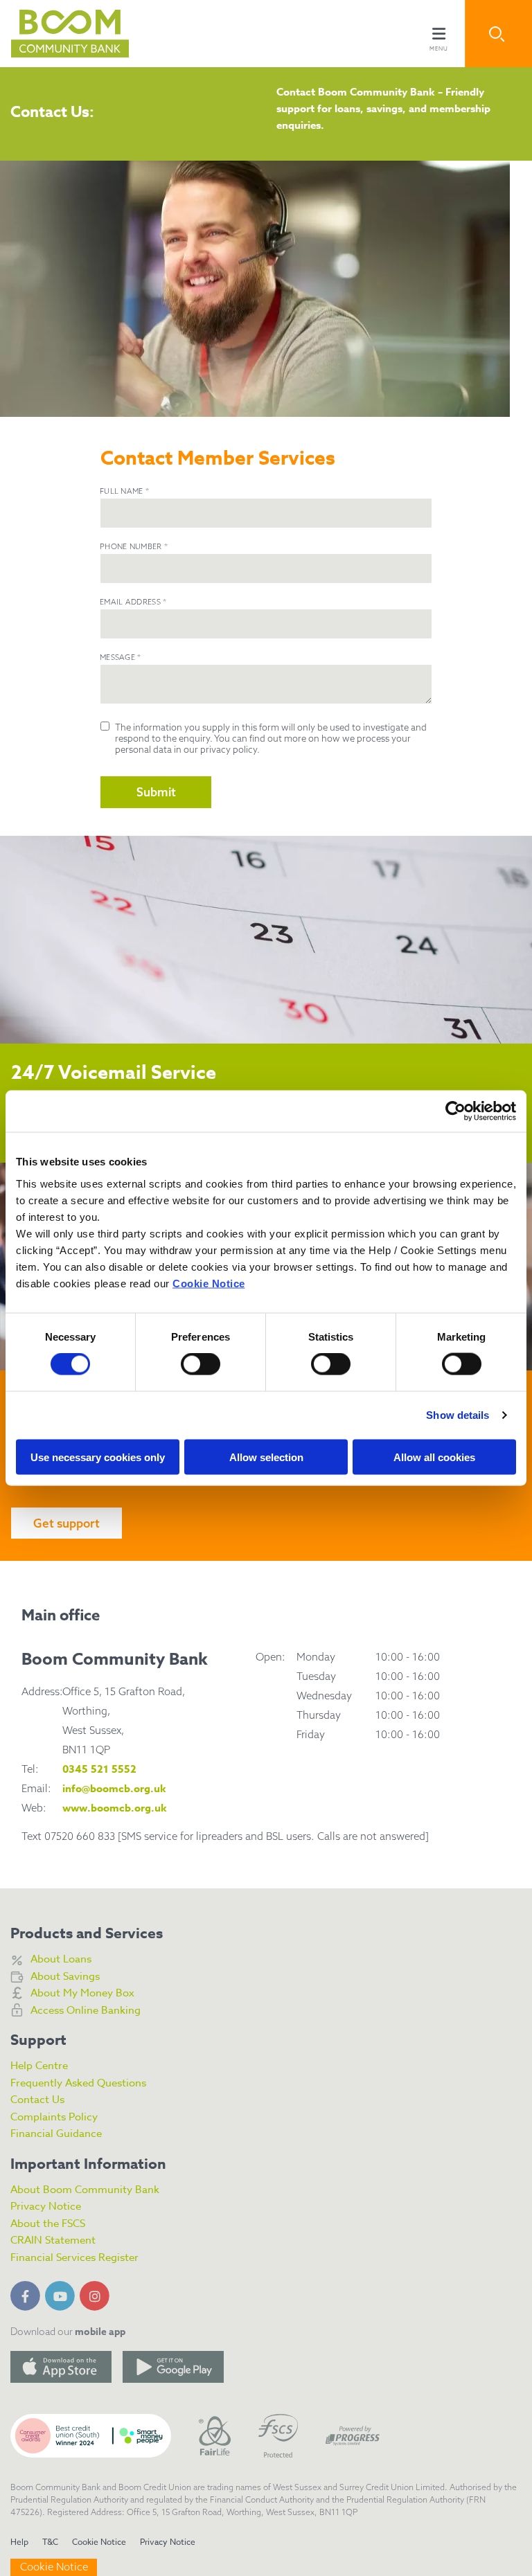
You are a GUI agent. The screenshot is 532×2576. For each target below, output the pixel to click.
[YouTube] (62, 2293)
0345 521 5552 (99, 1769)
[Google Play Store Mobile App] (173, 2367)
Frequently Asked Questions (78, 2083)
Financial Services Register (74, 2257)
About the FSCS (48, 2224)
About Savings (65, 1976)
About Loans (61, 1959)
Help (19, 2542)
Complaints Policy (54, 2117)
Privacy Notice (46, 2206)
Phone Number (134, 546)
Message (121, 657)
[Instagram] (97, 2293)
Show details (458, 1415)
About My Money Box (82, 1993)
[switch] (201, 1364)
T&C (50, 2542)
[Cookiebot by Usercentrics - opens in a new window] (455, 1111)
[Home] (59, 34)
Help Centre (39, 2066)
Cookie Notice (209, 1283)
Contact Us (37, 2100)
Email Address (133, 602)
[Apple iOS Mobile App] (61, 2367)
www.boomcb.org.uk (115, 1808)
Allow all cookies (434, 1457)
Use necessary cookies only (98, 1457)
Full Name (124, 491)
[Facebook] (28, 2293)
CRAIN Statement (53, 2240)
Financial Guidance (56, 2134)
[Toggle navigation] (438, 34)
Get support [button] (66, 1523)
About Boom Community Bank (85, 2190)
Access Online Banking (86, 2010)
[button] (498, 34)
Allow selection (266, 1457)
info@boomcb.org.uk (114, 1788)
